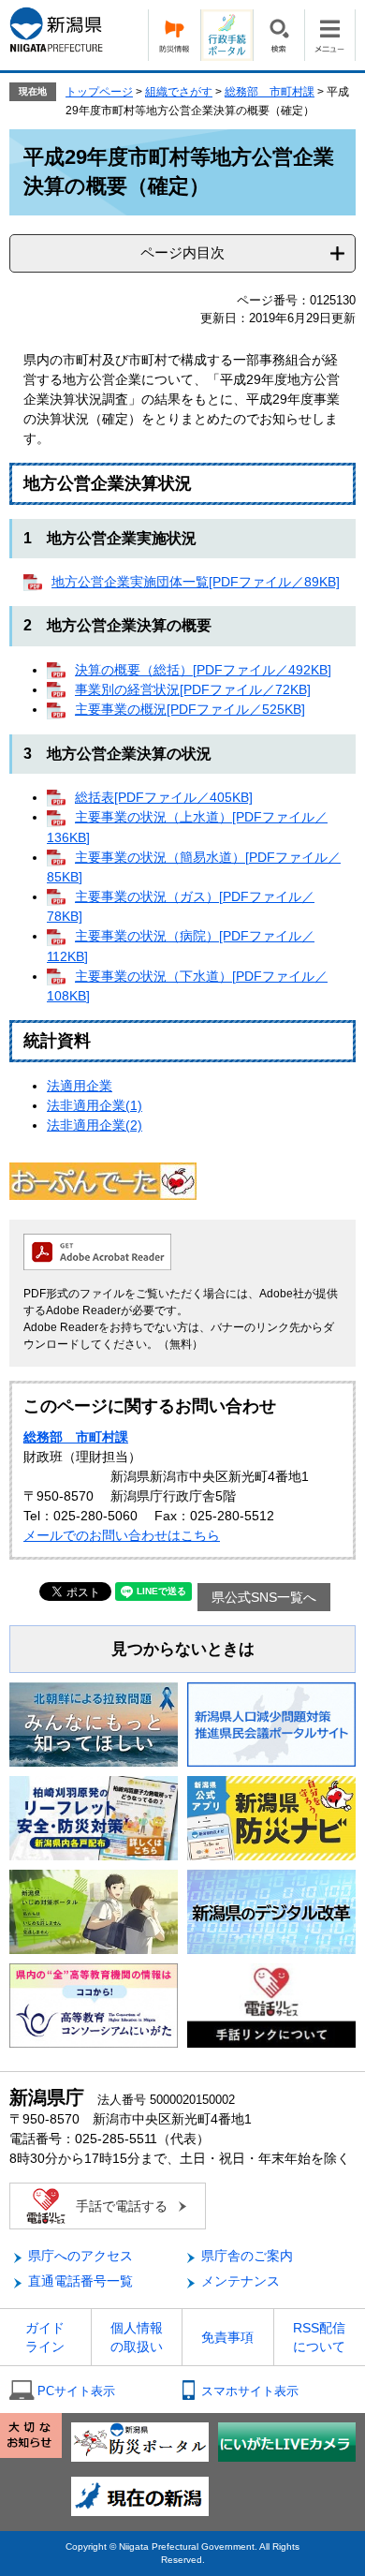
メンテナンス (241, 2281)
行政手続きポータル (226, 35)
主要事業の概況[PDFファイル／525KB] (190, 709)
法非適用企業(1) (95, 1105)
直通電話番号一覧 (80, 2281)
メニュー (330, 35)
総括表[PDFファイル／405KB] (164, 797)
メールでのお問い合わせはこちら (122, 1535)
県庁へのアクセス (80, 2256)
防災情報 (174, 35)
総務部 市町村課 (270, 92)
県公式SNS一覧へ (264, 1597)
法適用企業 (80, 1086)
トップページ (99, 92)
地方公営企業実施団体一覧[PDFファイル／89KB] (196, 582)
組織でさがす (179, 92)
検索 (278, 35)
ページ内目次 (182, 252)
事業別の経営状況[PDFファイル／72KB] (193, 689)
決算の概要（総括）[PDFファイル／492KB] (203, 670)
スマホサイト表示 (250, 2391)
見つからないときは (183, 1649)
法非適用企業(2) (95, 1125)
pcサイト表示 (76, 2391)
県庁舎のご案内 (247, 2256)
